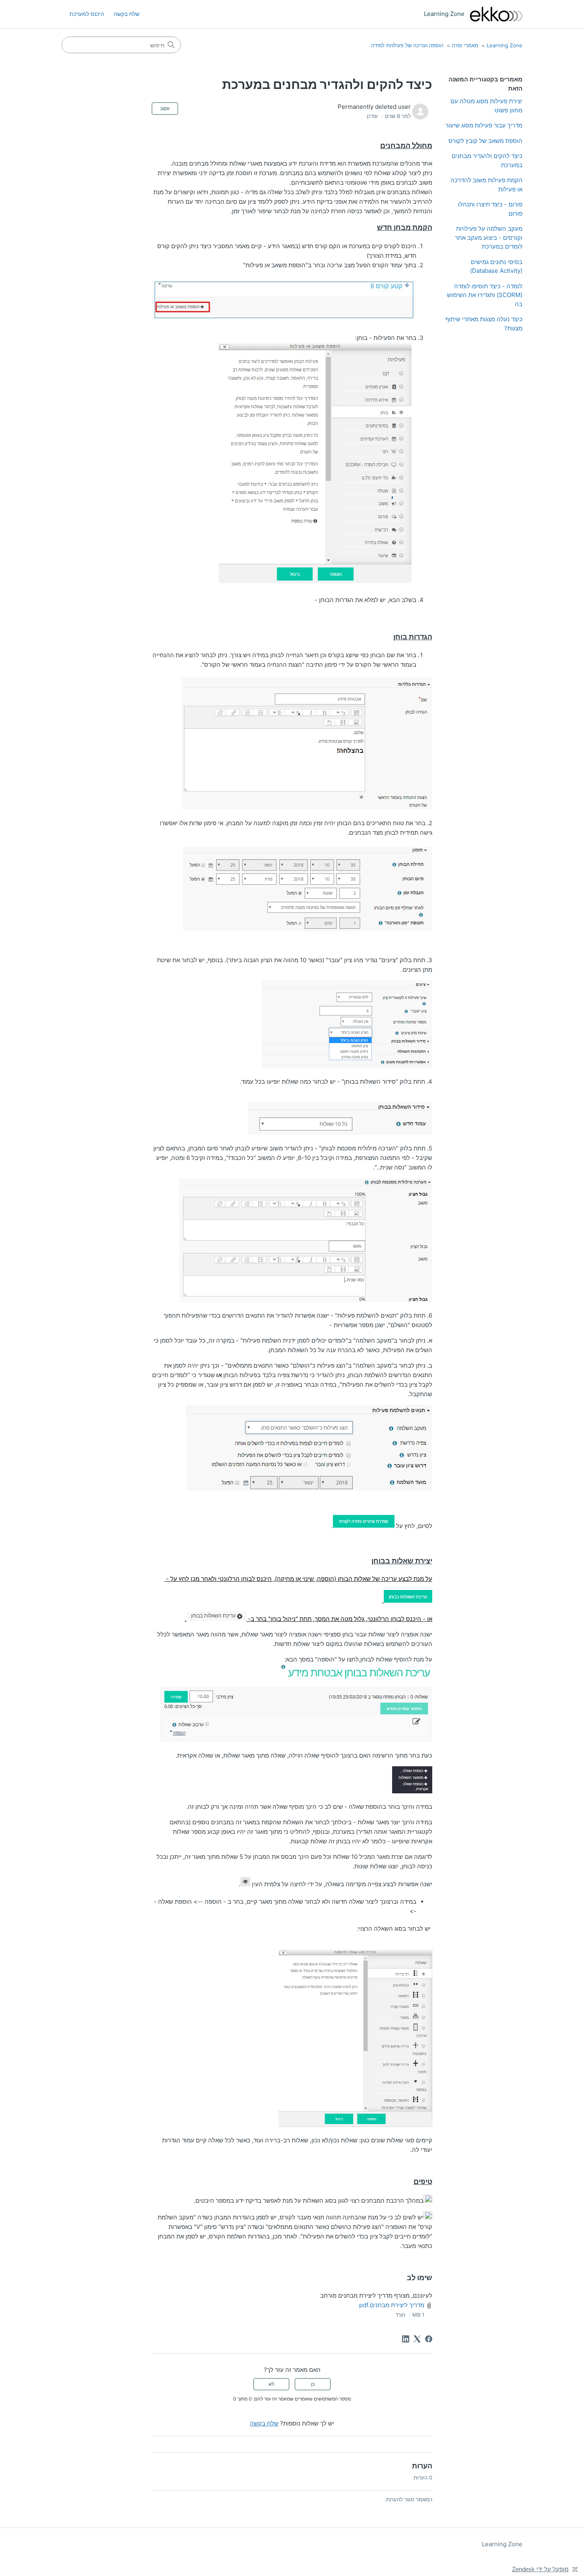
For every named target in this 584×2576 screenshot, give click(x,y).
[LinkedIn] (406, 2339)
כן (313, 2384)
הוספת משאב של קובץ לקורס (485, 141)
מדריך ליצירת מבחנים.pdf (392, 2305)
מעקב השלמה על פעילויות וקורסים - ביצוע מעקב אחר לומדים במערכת (489, 237)
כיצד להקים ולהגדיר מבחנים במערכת (487, 160)
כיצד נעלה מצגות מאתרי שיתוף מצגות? (484, 324)
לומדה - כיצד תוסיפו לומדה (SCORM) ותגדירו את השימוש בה (485, 295)
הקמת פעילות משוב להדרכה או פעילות (486, 185)
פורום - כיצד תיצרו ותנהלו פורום (490, 209)
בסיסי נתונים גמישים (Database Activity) (496, 266)
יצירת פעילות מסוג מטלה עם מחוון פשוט (486, 106)
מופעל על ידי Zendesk (540, 2569)
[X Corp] (417, 2339)
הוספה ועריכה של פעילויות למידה (407, 45)
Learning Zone (505, 45)
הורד (400, 2315)
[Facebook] (429, 2339)
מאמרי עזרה (465, 45)
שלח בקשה (127, 14)
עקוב (165, 108)
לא (271, 2384)
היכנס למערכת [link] (87, 14)
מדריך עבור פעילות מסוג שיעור (484, 125)
